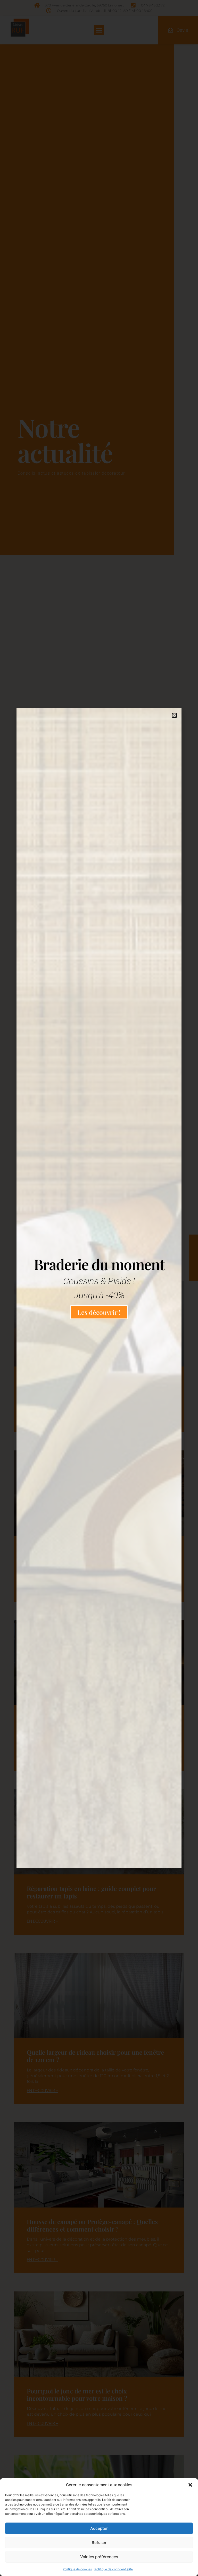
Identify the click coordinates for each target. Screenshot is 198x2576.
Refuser (99, 2543)
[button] (190, 2485)
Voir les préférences (99, 2557)
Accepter (99, 2528)
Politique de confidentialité (114, 2569)
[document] (99, 1288)
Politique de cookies (77, 2569)
